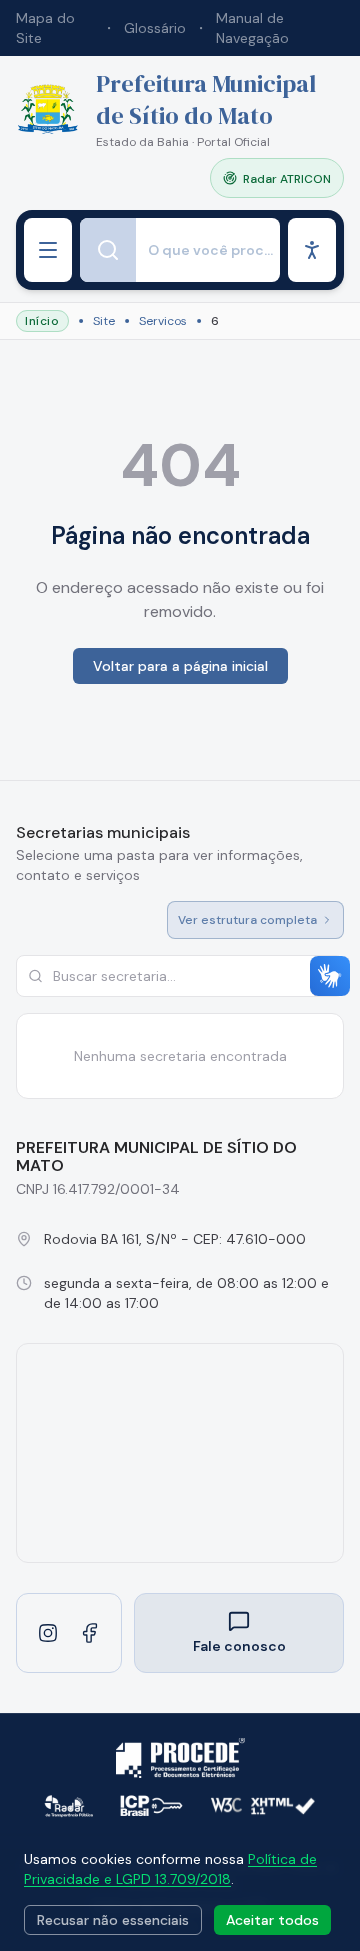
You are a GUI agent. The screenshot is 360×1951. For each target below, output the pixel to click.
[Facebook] (90, 1633)
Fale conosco (239, 1646)
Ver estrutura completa (247, 920)
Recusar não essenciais (113, 1920)
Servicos (163, 321)
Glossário (155, 28)
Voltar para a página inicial (180, 666)
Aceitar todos (272, 1920)
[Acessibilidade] (312, 250)
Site (104, 321)
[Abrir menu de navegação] (48, 250)
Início (42, 321)
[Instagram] (48, 1633)
